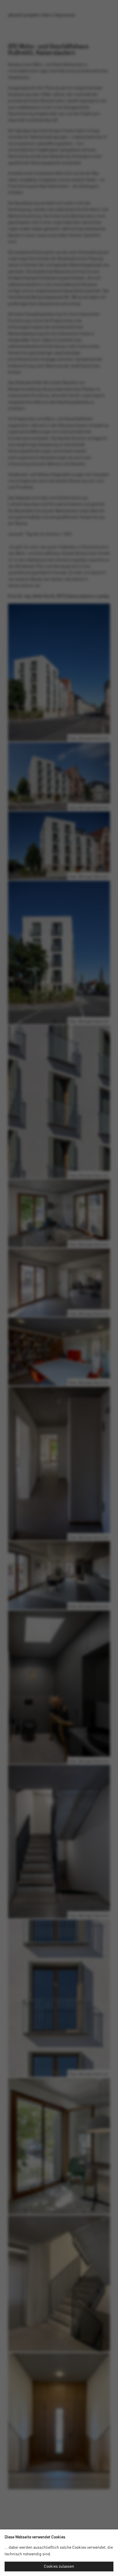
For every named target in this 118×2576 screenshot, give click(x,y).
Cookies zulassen (59, 2567)
